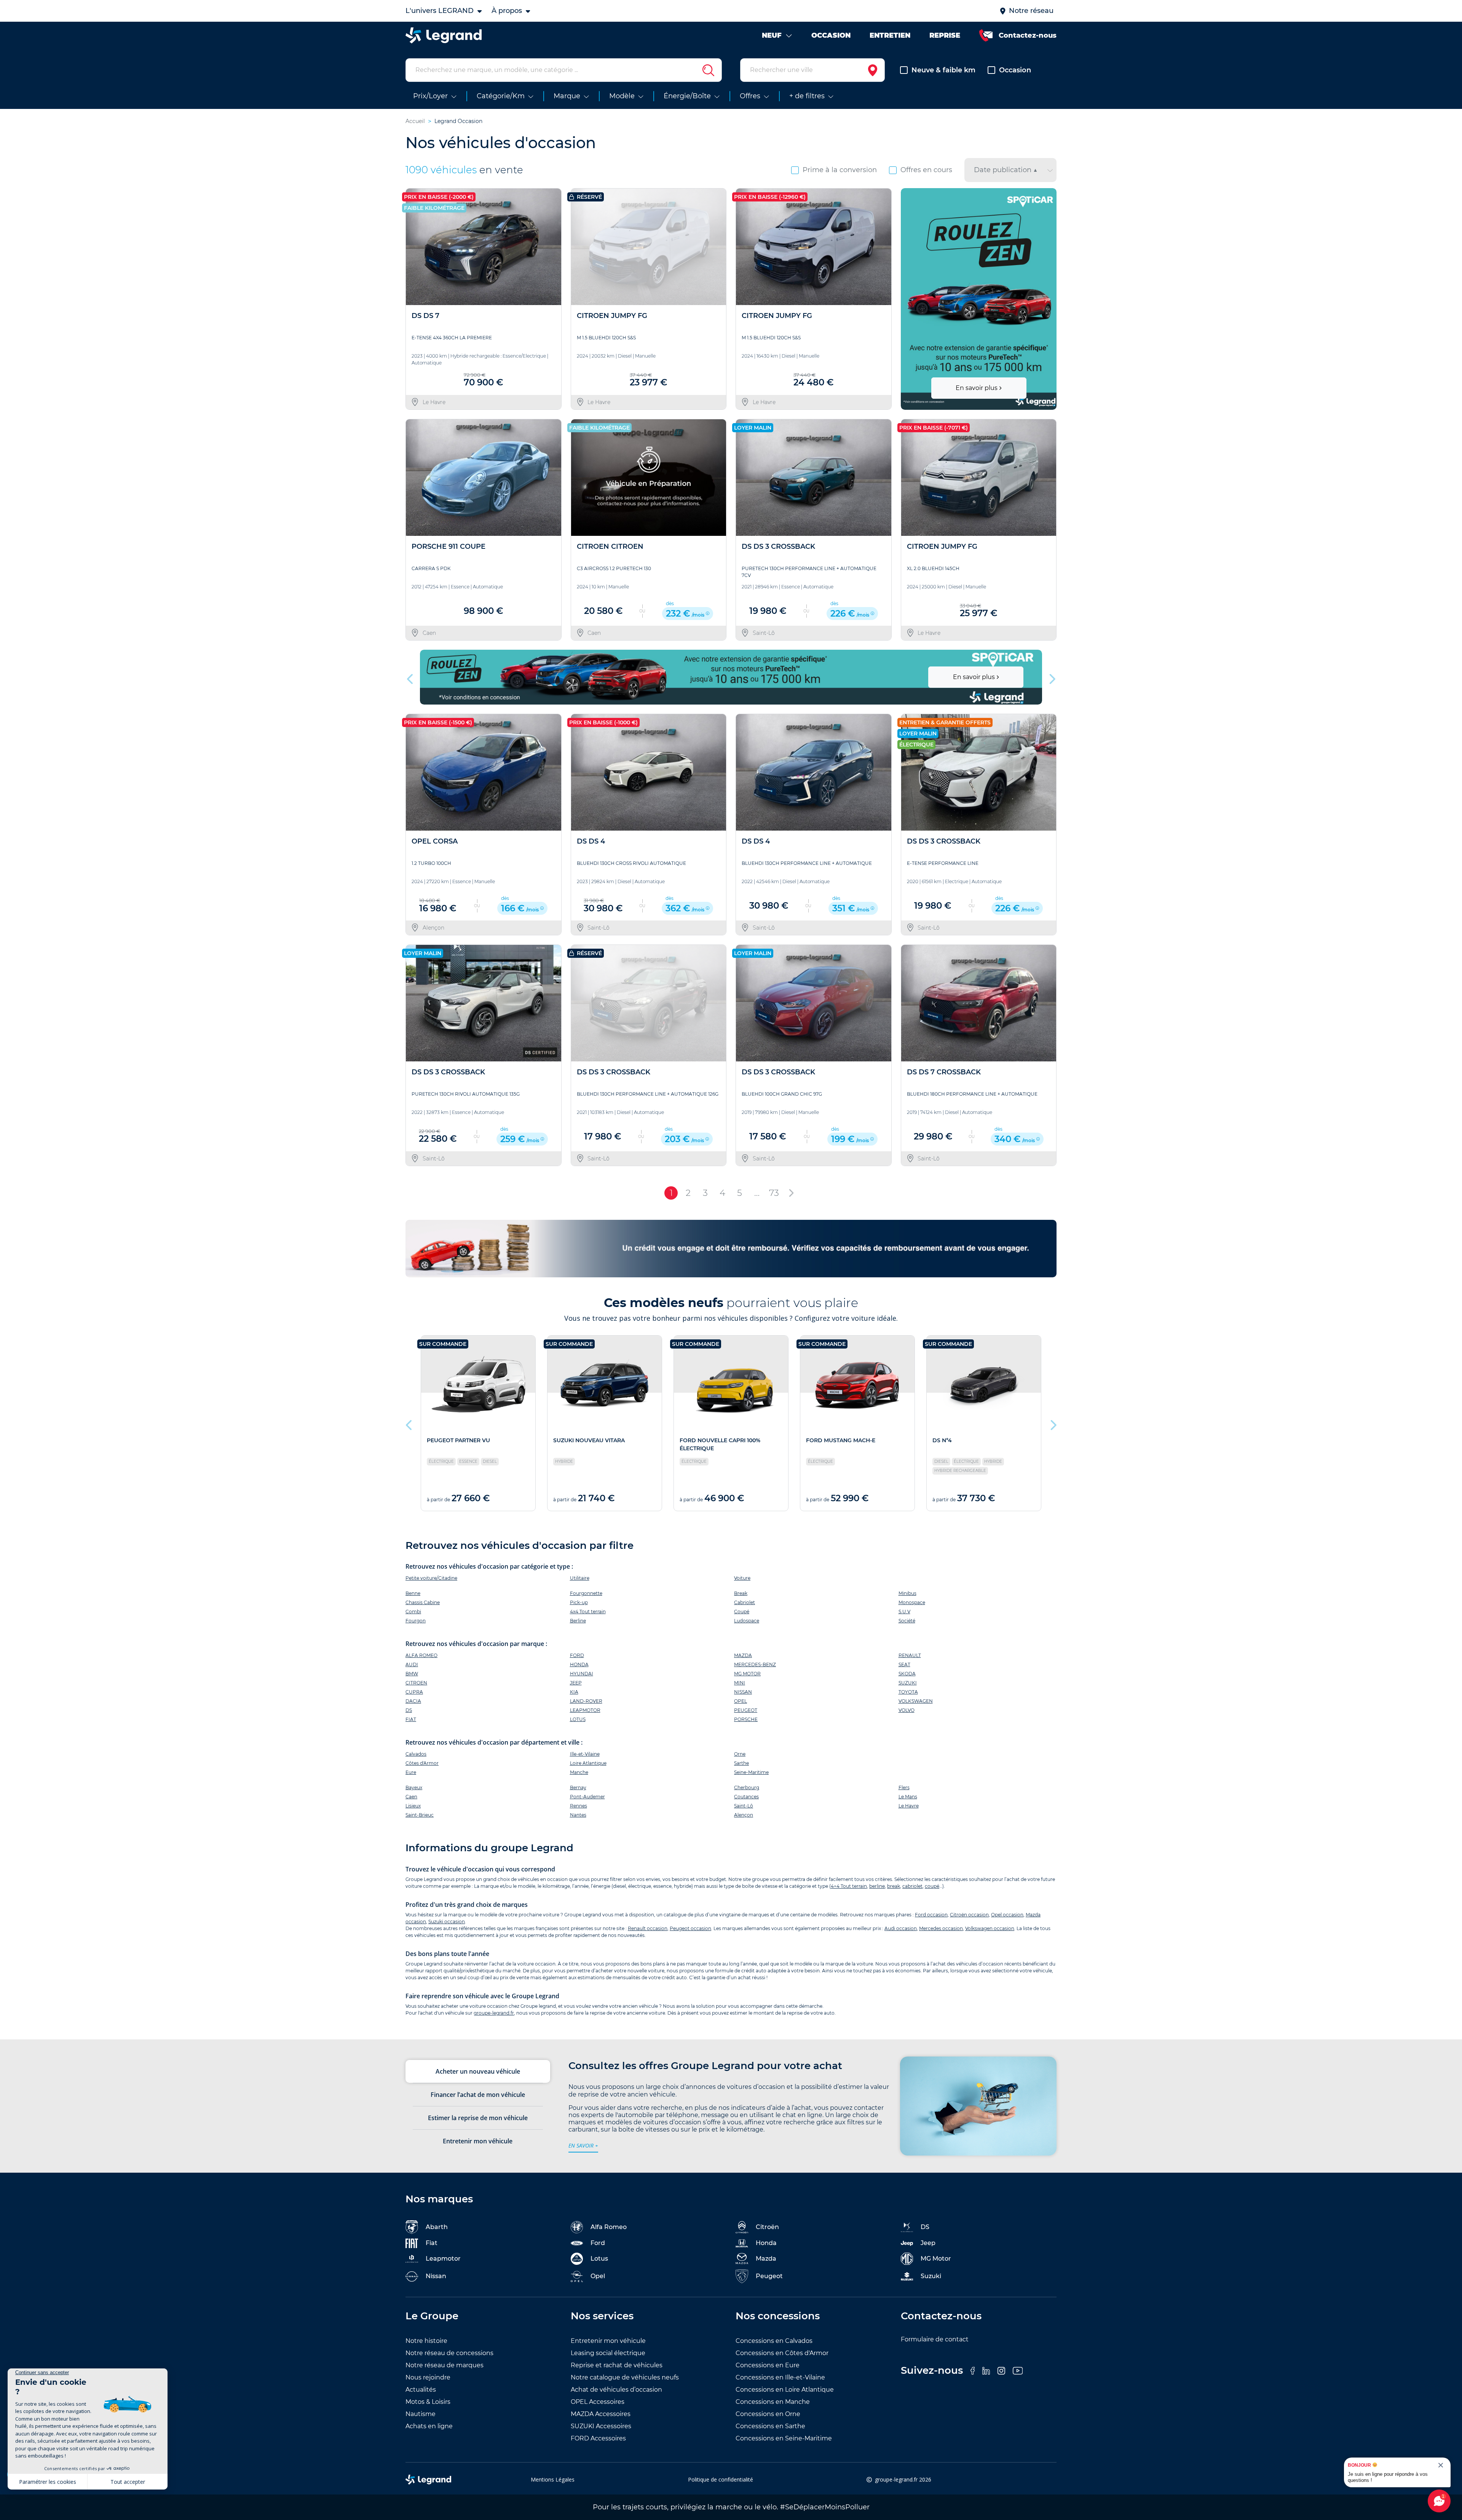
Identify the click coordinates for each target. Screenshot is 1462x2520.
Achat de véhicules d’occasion (616, 2390)
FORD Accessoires (598, 2438)
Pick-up (579, 1602)
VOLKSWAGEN (916, 1701)
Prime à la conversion (840, 170)
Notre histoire (426, 2341)
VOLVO (907, 1710)
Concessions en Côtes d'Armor (782, 2353)
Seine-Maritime (751, 1772)
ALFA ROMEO (421, 1655)
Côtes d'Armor (422, 1763)
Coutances (746, 1797)
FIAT (411, 1719)
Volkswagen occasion (990, 1928)
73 (774, 1193)
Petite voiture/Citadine (431, 1578)
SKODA (907, 1674)
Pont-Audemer (587, 1797)
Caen (411, 1797)
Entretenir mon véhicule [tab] (478, 2141)
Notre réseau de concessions (449, 2353)
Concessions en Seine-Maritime (784, 2438)
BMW (412, 1674)
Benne (413, 1593)
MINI (740, 1683)
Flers (904, 1787)
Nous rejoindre (428, 2377)
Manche (579, 1772)
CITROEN (416, 1683)
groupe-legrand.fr (494, 2013)
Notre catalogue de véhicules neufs (625, 2377)
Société (907, 1621)
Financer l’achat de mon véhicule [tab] (478, 2095)
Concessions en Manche (773, 2402)
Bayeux (414, 1787)
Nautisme (421, 2414)
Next (1048, 299)
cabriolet (912, 1886)
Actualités (421, 2390)
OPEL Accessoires (598, 2402)
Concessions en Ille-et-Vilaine (780, 2377)
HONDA (579, 1664)
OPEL (741, 1701)
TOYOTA (908, 1692)
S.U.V (904, 1612)
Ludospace (747, 1621)
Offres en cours (926, 170)
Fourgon (416, 1621)
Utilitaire (580, 1578)
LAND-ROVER (586, 1701)
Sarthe (741, 1763)
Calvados (416, 1754)
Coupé (742, 1612)
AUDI (412, 1664)
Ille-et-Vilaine (585, 1754)
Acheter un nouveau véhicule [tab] (478, 2071)
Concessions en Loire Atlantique (785, 2390)
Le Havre (909, 1806)
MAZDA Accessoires (601, 2414)
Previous (908, 299)
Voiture (742, 1578)
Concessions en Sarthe (770, 2426)
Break (741, 1593)
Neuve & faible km (943, 70)
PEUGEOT (746, 1710)
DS (409, 1710)
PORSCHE (746, 1719)
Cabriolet (745, 1602)
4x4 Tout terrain (588, 1612)
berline (877, 1886)
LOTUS (578, 1719)
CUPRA (414, 1692)
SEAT (904, 1664)
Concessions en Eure (768, 2365)
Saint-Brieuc (420, 1815)
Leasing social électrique (608, 2353)
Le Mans (908, 1797)
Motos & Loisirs (428, 2402)
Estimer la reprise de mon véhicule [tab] (478, 2118)
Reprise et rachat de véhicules (617, 2365)
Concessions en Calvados (774, 2341)
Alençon (744, 1815)
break (894, 1886)
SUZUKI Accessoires (601, 2426)
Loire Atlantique (588, 1763)
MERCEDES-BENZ (755, 1664)
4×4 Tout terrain (849, 1886)
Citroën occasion (969, 1915)
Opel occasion (1007, 1915)
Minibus (907, 1593)
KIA (574, 1692)
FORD (577, 1655)
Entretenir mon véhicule (608, 2341)
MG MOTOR (747, 1674)
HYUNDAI (582, 1674)
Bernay (578, 1787)
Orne (740, 1754)
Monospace (912, 1602)
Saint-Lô (744, 1806)
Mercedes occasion (941, 1928)
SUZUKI (908, 1683)
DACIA (413, 1701)
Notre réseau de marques (445, 2365)
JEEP (576, 1683)
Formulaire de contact (935, 2339)
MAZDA (743, 1655)
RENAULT (910, 1655)
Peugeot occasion (690, 1928)
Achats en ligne (429, 2426)
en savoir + (583, 2145)
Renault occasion (648, 1928)
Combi (413, 1612)
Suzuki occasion (447, 1922)
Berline (578, 1621)
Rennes (579, 1806)
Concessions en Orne (768, 2414)
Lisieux (413, 1806)
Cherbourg (747, 1787)
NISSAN (743, 1692)
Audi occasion (901, 1928)
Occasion (1015, 70)
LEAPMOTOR (585, 1710)
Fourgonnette (586, 1593)
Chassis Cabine (423, 1602)
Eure (411, 1772)
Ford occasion (931, 1915)
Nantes (578, 1815)
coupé (932, 1886)
